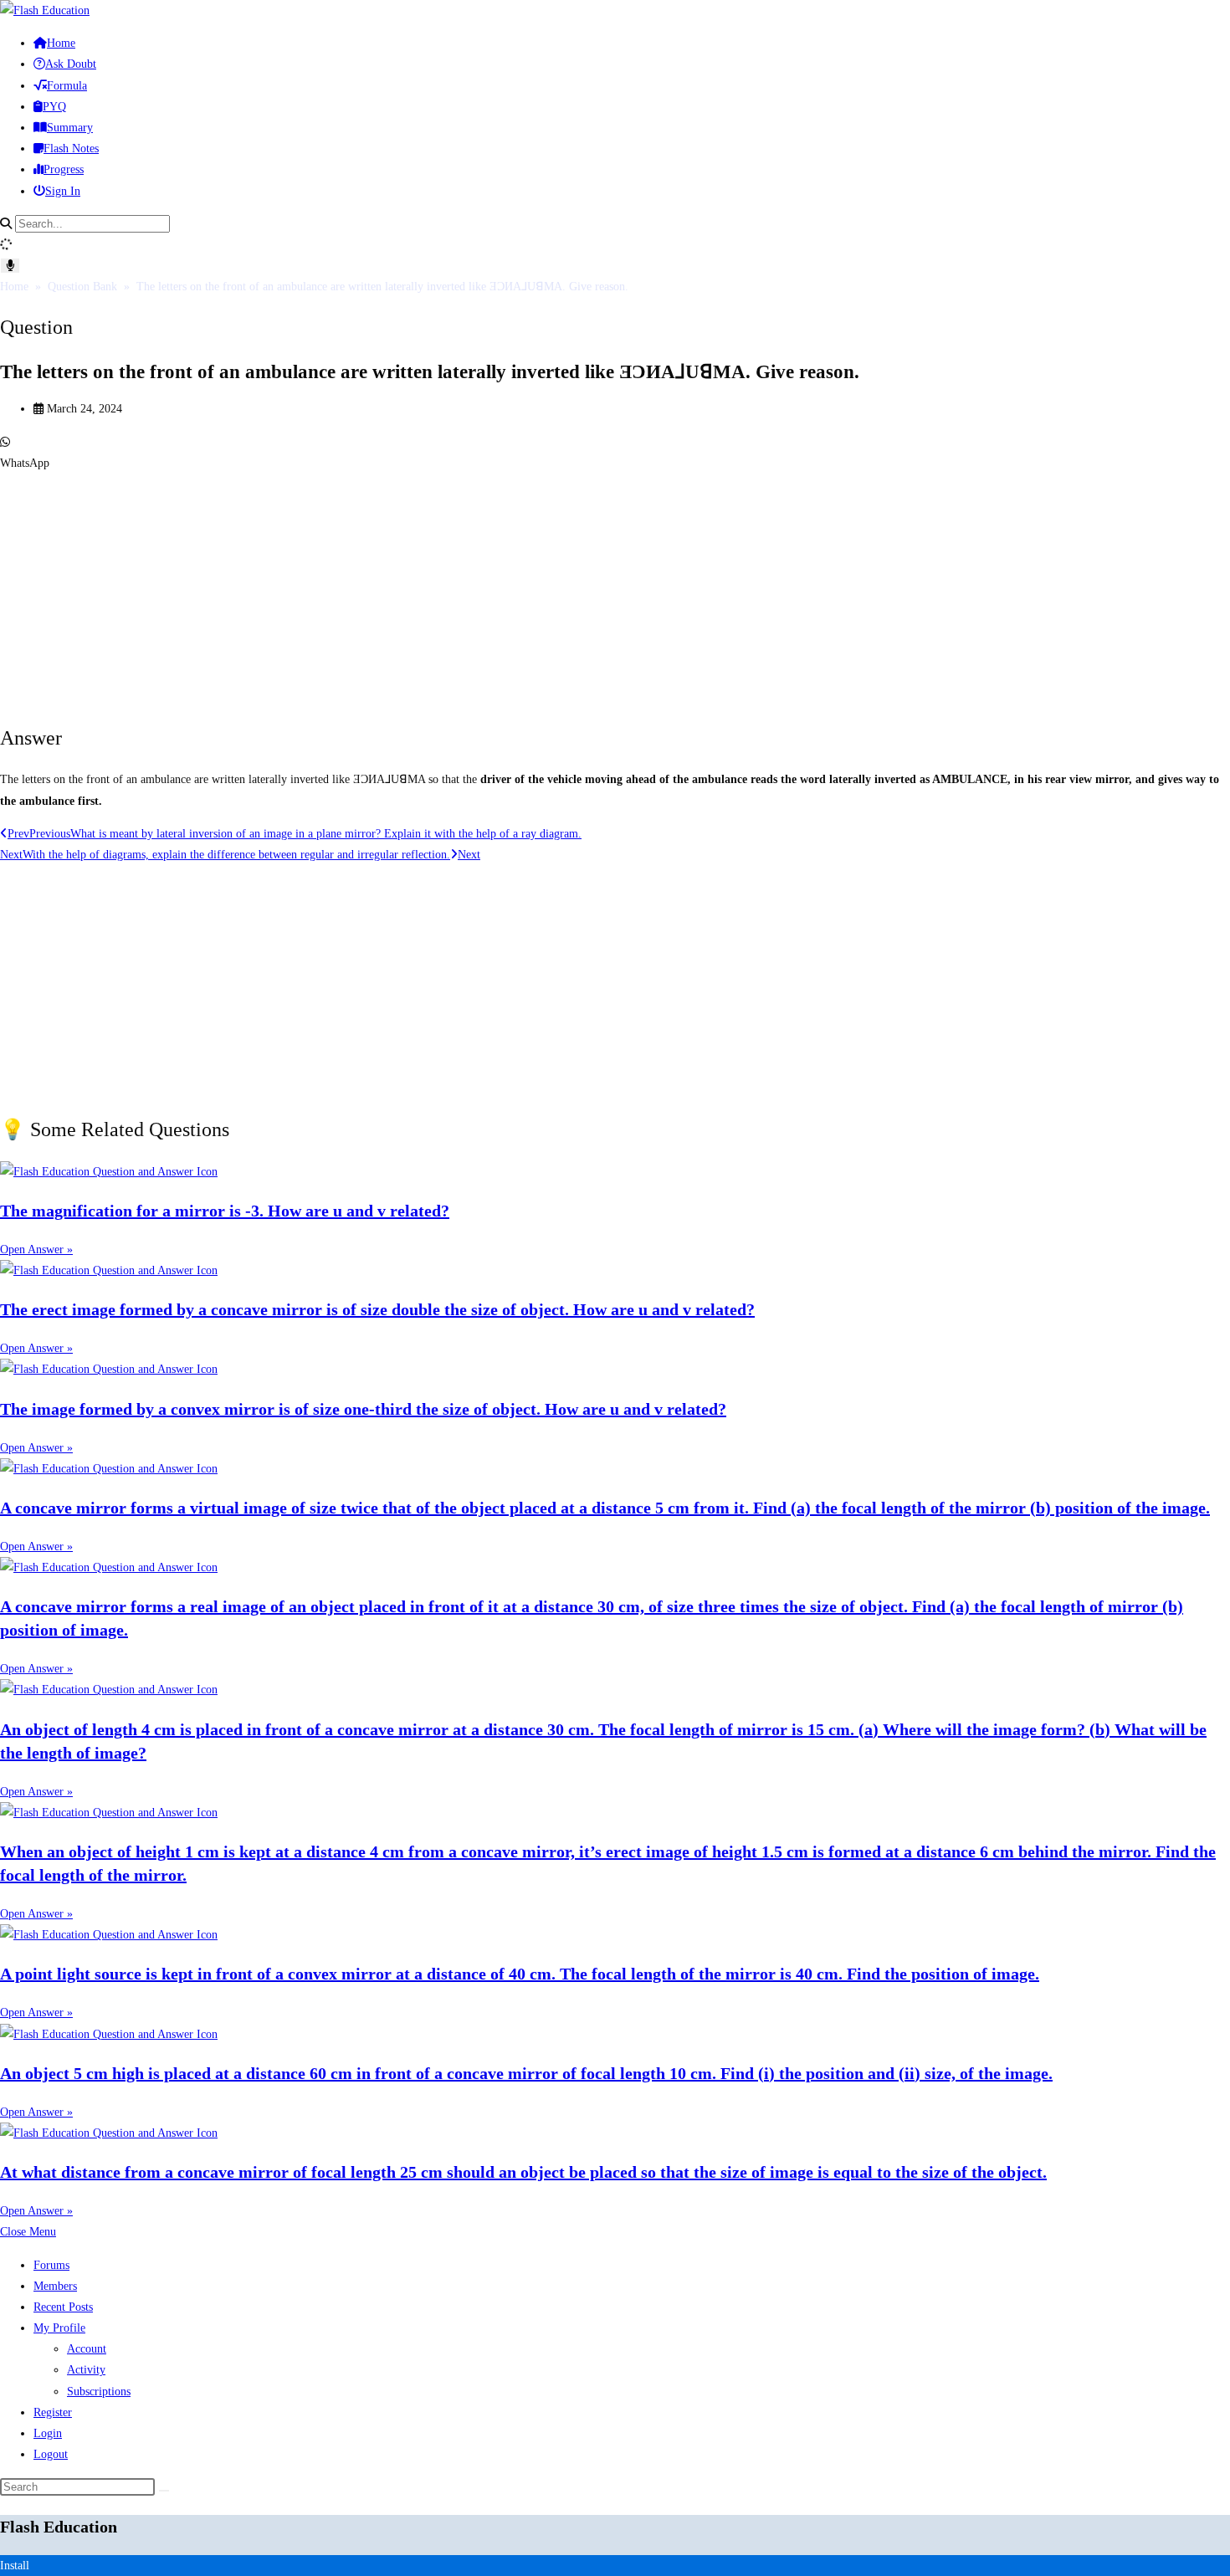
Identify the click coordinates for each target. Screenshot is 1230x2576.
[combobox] (92, 224)
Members (55, 2286)
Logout (51, 2454)
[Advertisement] (502, 591)
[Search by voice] (10, 266)
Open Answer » (36, 1250)
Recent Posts (63, 2307)
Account (87, 2349)
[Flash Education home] (45, 10)
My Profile (59, 2328)
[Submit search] (164, 2491)
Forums (51, 2265)
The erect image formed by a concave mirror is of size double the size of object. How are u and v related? (377, 1309)
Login (48, 2433)
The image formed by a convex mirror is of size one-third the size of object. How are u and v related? (363, 1409)
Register (53, 2412)
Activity (86, 2370)
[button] (615, 453)
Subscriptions (99, 2392)
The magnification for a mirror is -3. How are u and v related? (225, 1211)
